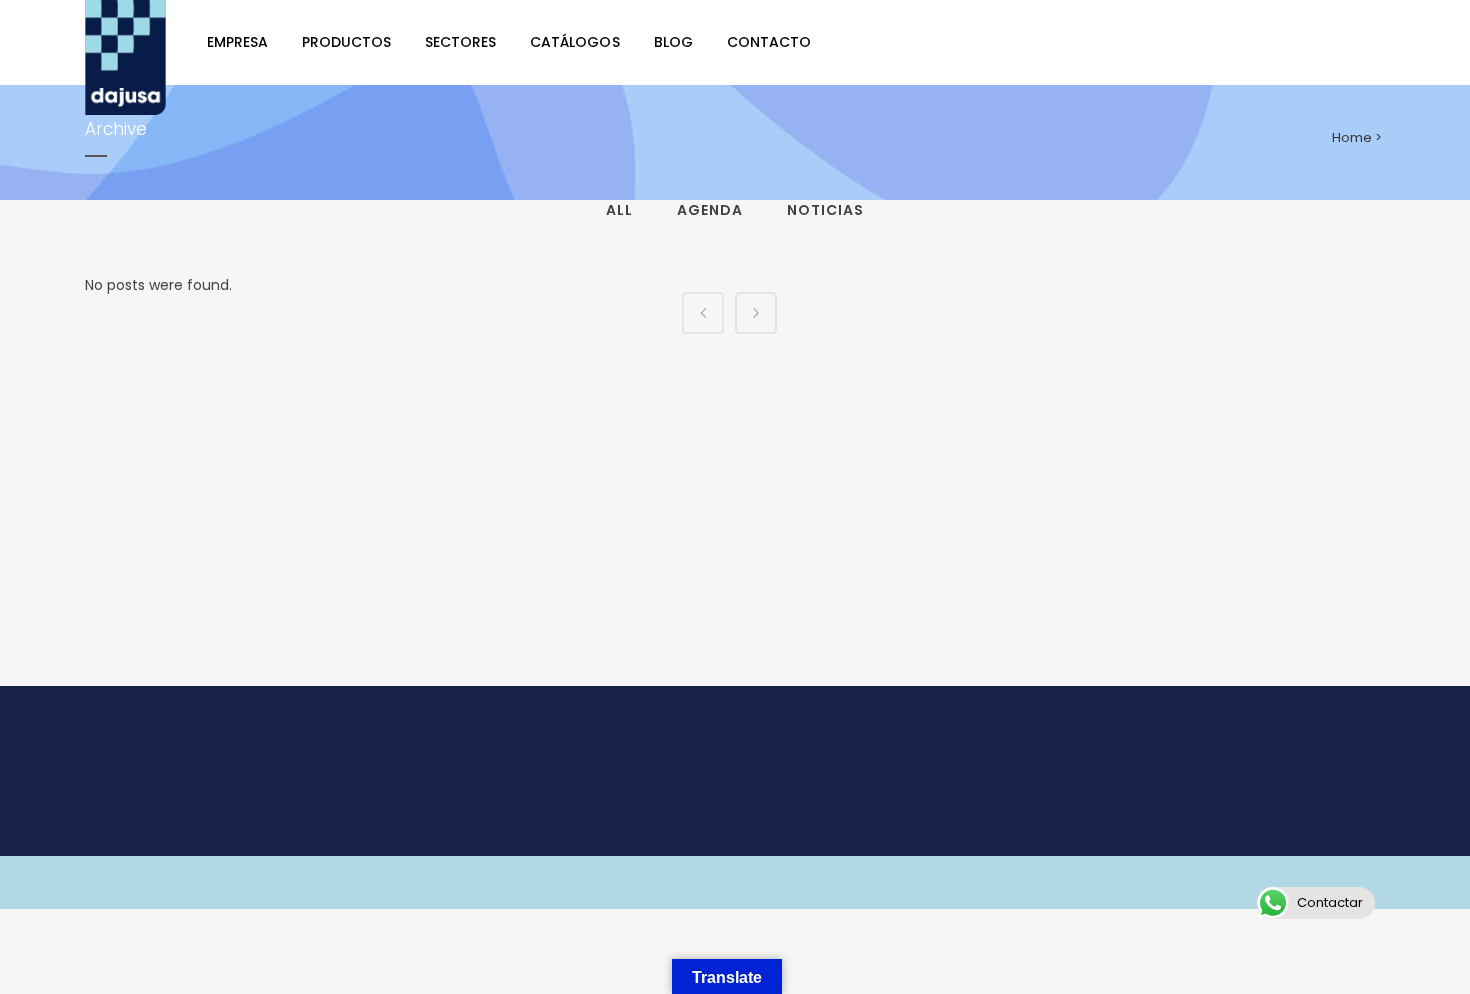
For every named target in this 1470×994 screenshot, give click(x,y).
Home (1352, 137)
